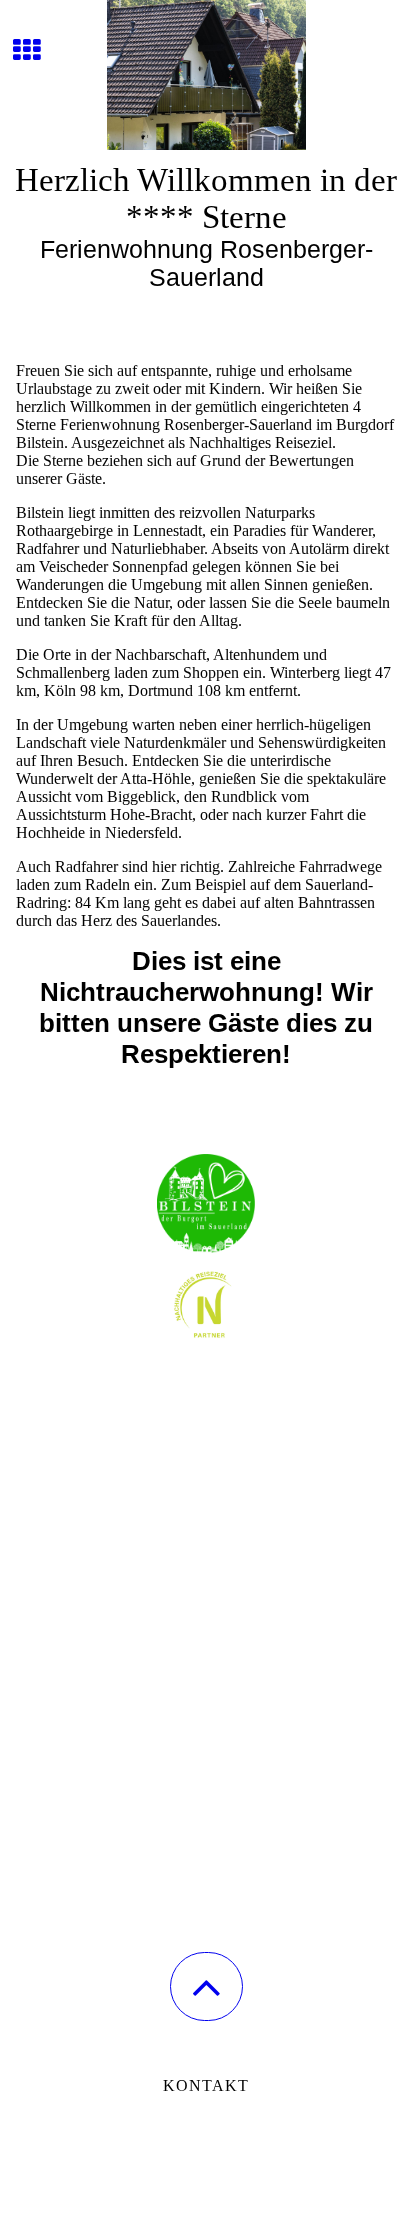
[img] (206, 75)
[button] (206, 1986)
